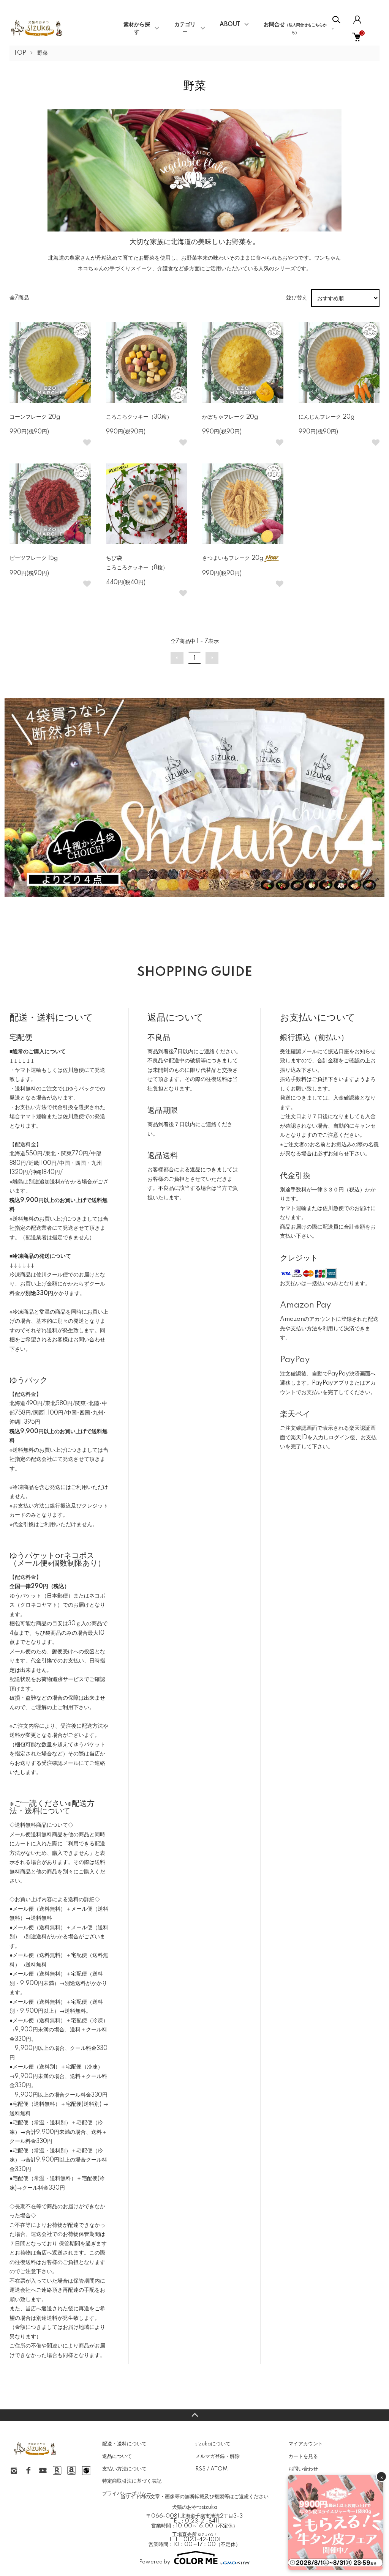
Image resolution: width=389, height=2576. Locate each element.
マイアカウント (306, 2444)
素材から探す (137, 28)
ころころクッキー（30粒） (139, 417)
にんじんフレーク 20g (327, 417)
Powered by (155, 2562)
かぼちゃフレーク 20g (230, 417)
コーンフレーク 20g (35, 417)
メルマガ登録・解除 (217, 2456)
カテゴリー (185, 28)
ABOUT (230, 25)
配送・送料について (124, 2444)
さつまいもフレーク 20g (233, 558)
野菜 (43, 53)
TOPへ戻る (194, 2415)
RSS (200, 2469)
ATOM (219, 2469)
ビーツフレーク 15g (34, 558)
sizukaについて (213, 2444)
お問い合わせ (303, 2469)
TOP (20, 53)
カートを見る (303, 2456)
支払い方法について (124, 2469)
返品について (117, 2456)
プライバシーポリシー (127, 2494)
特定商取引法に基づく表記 (132, 2481)
